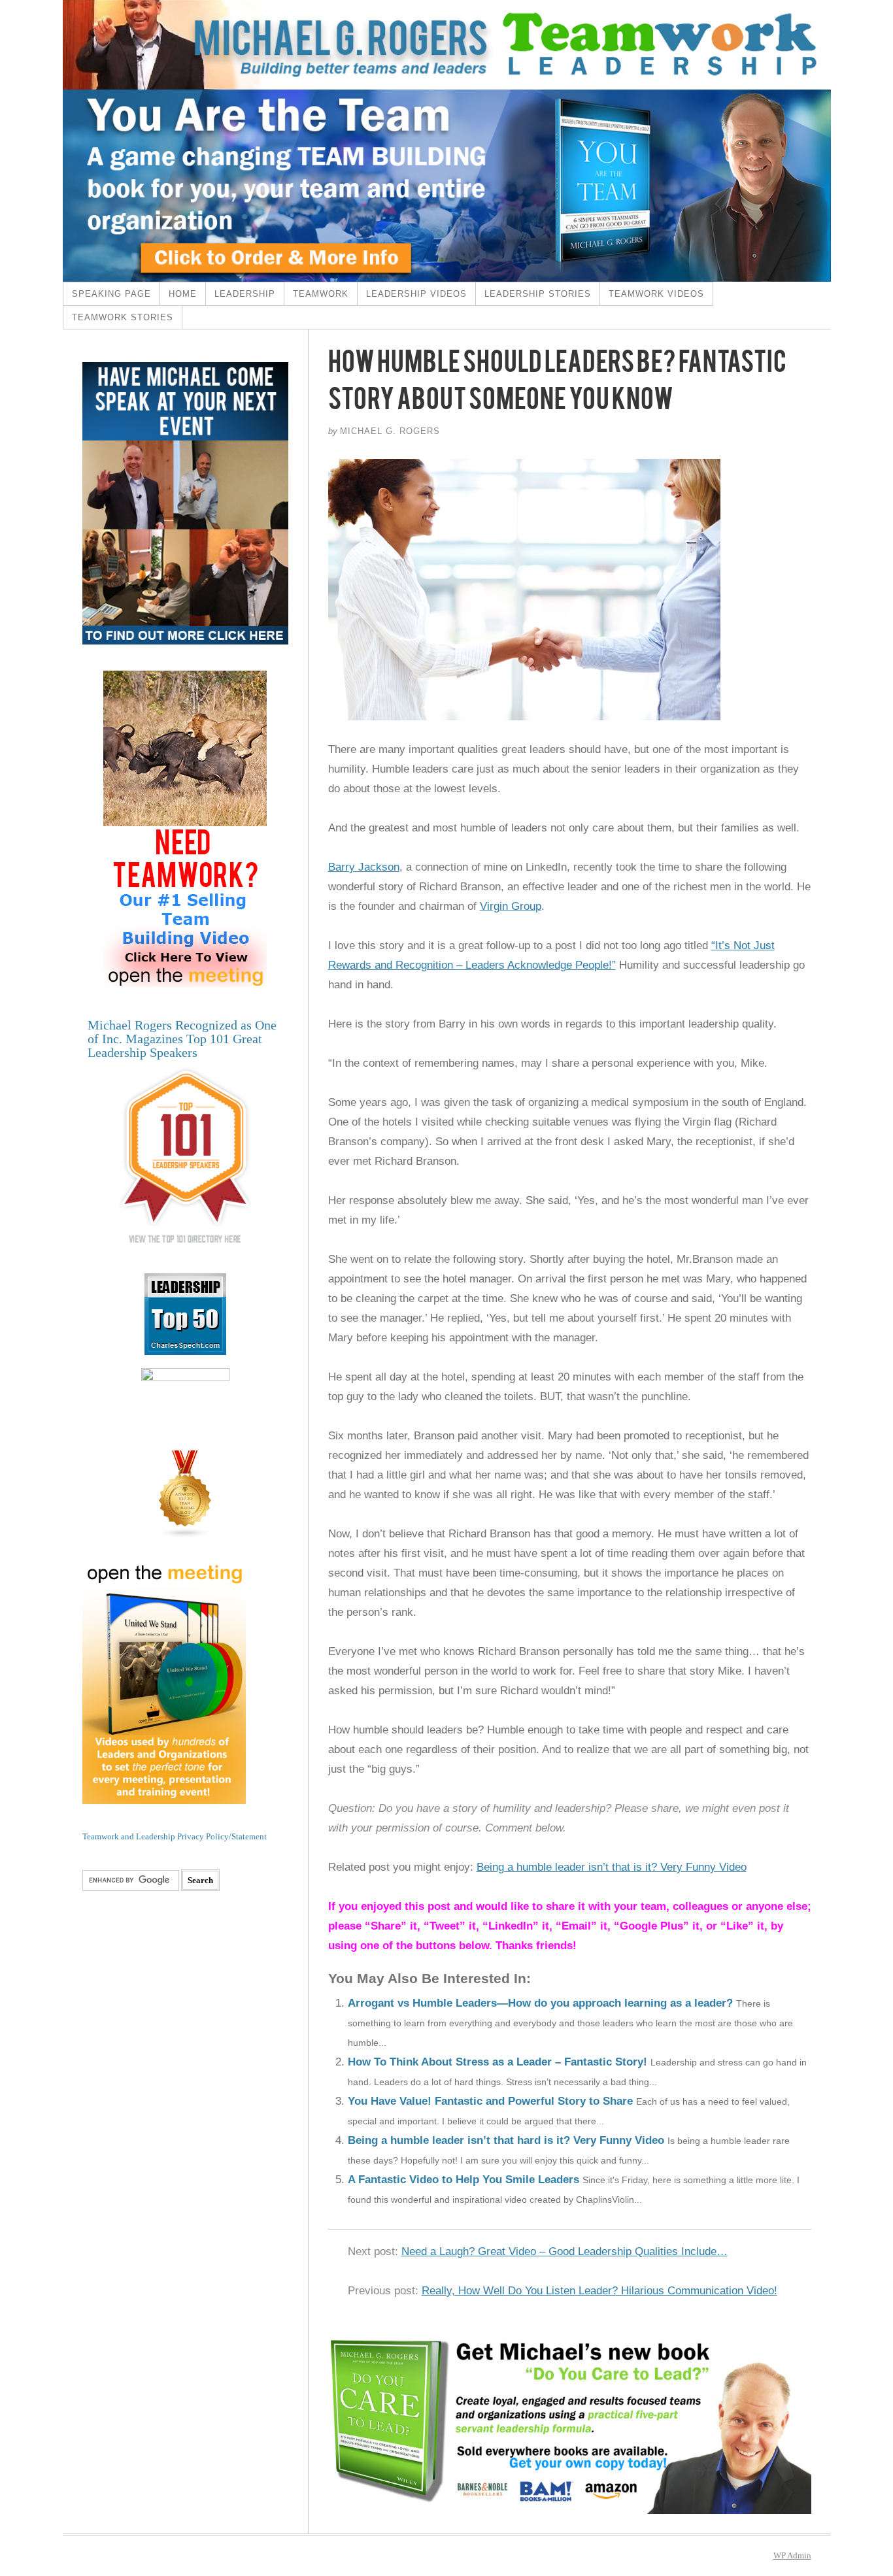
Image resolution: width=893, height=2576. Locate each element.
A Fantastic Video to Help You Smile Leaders (463, 2180)
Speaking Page (111, 294)
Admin (792, 2555)
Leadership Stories (538, 294)
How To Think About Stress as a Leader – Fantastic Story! (497, 2062)
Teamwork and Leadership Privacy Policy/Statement (175, 1836)
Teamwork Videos (656, 294)
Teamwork (321, 294)
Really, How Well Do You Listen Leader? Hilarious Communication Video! (599, 2291)
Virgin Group (511, 906)
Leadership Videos (416, 294)
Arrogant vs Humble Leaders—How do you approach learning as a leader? (540, 2003)
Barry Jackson (364, 867)
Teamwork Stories (123, 317)
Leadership (245, 294)
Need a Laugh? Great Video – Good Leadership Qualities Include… (564, 2251)
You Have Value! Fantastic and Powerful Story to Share (490, 2101)
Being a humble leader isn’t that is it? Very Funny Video (612, 1867)
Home (183, 294)
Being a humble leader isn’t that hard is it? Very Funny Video (506, 2140)
